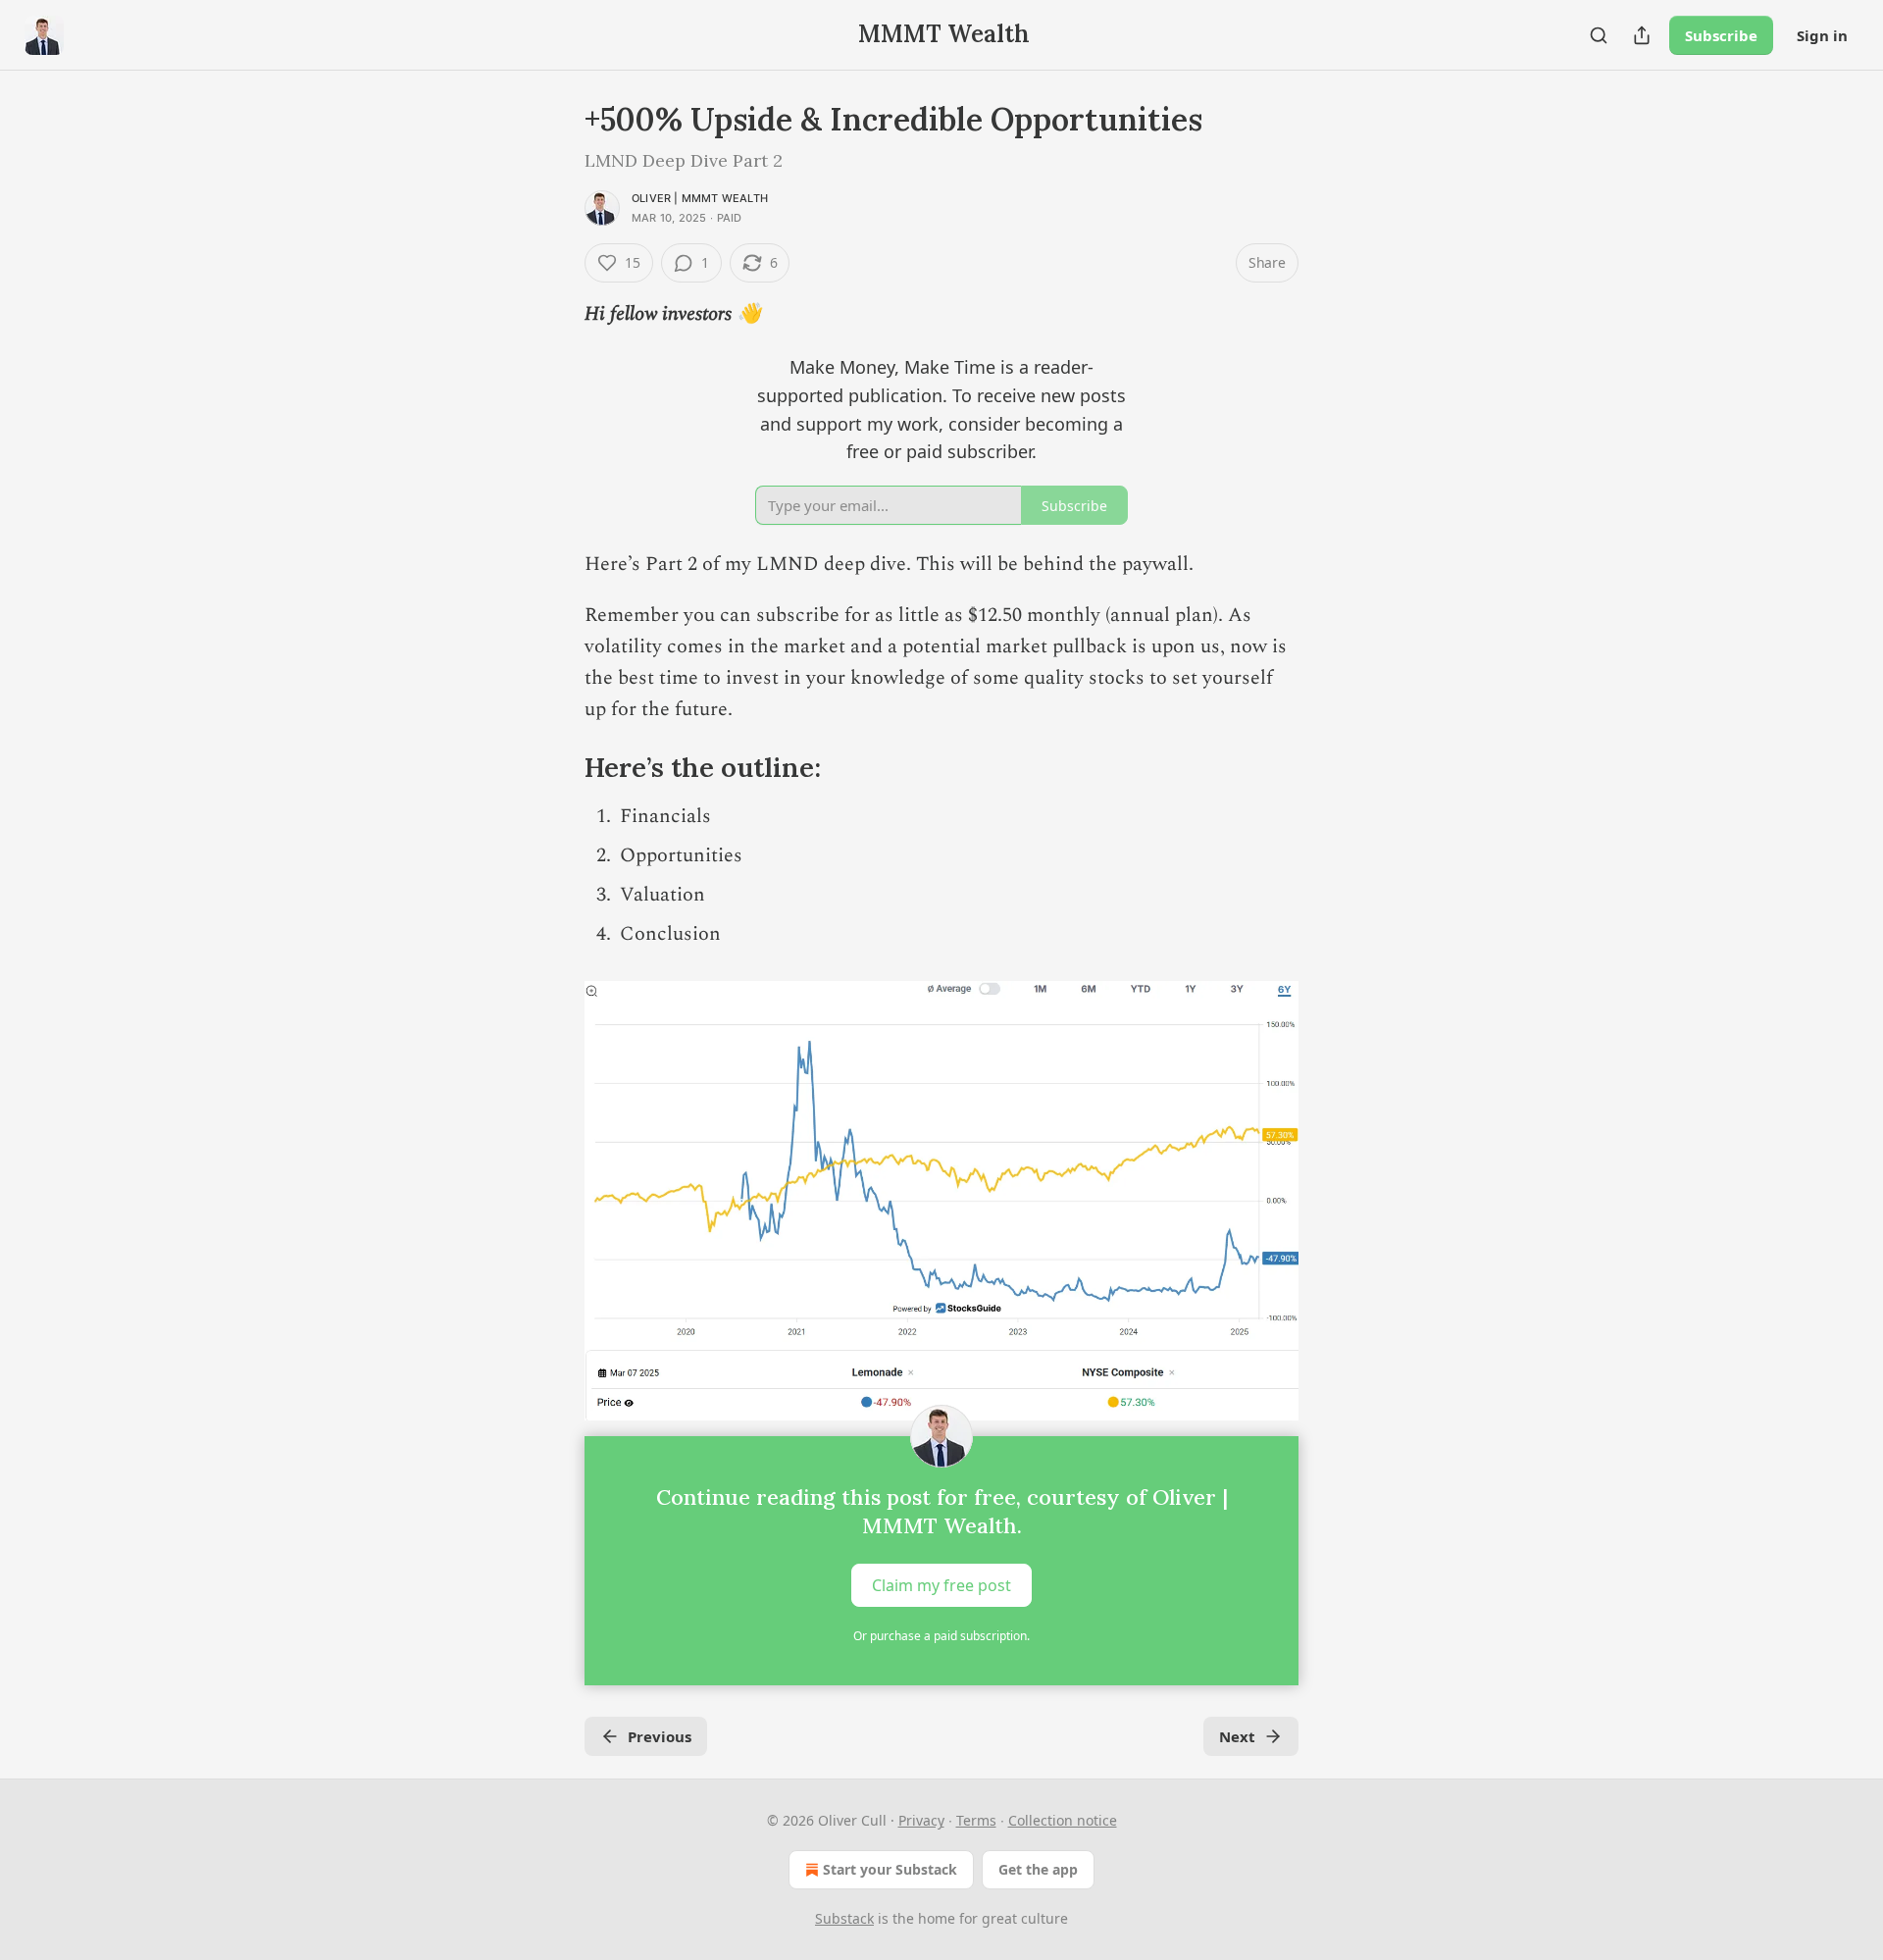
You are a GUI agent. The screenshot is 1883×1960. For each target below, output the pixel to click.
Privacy (921, 1820)
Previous (660, 1736)
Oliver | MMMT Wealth (700, 198)
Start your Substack (890, 1869)
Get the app (1038, 1869)
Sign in (1822, 35)
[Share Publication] (1642, 35)
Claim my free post (941, 1585)
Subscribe (1721, 35)
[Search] (1599, 35)
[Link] (557, 768)
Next (1237, 1736)
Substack (844, 1918)
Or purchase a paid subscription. (941, 1636)
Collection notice (1063, 1820)
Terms (976, 1820)
